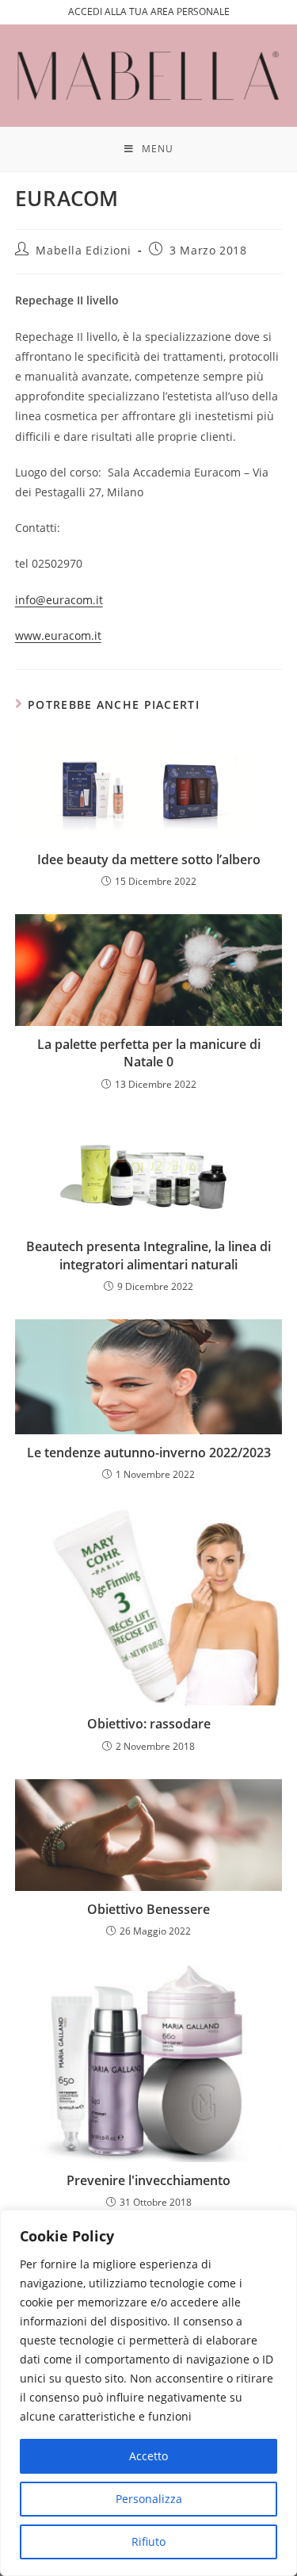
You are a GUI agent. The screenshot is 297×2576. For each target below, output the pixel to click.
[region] (148, 2393)
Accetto (148, 2456)
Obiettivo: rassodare (149, 1724)
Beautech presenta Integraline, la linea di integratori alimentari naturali (148, 1255)
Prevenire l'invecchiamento (148, 2180)
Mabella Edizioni (84, 250)
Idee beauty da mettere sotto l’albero (149, 859)
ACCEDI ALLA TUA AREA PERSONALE (149, 11)
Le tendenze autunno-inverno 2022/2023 (149, 1453)
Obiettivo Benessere (148, 1909)
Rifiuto (148, 2542)
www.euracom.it (58, 635)
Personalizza (149, 2499)
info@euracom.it (59, 600)
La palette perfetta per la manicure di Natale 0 (149, 1053)
